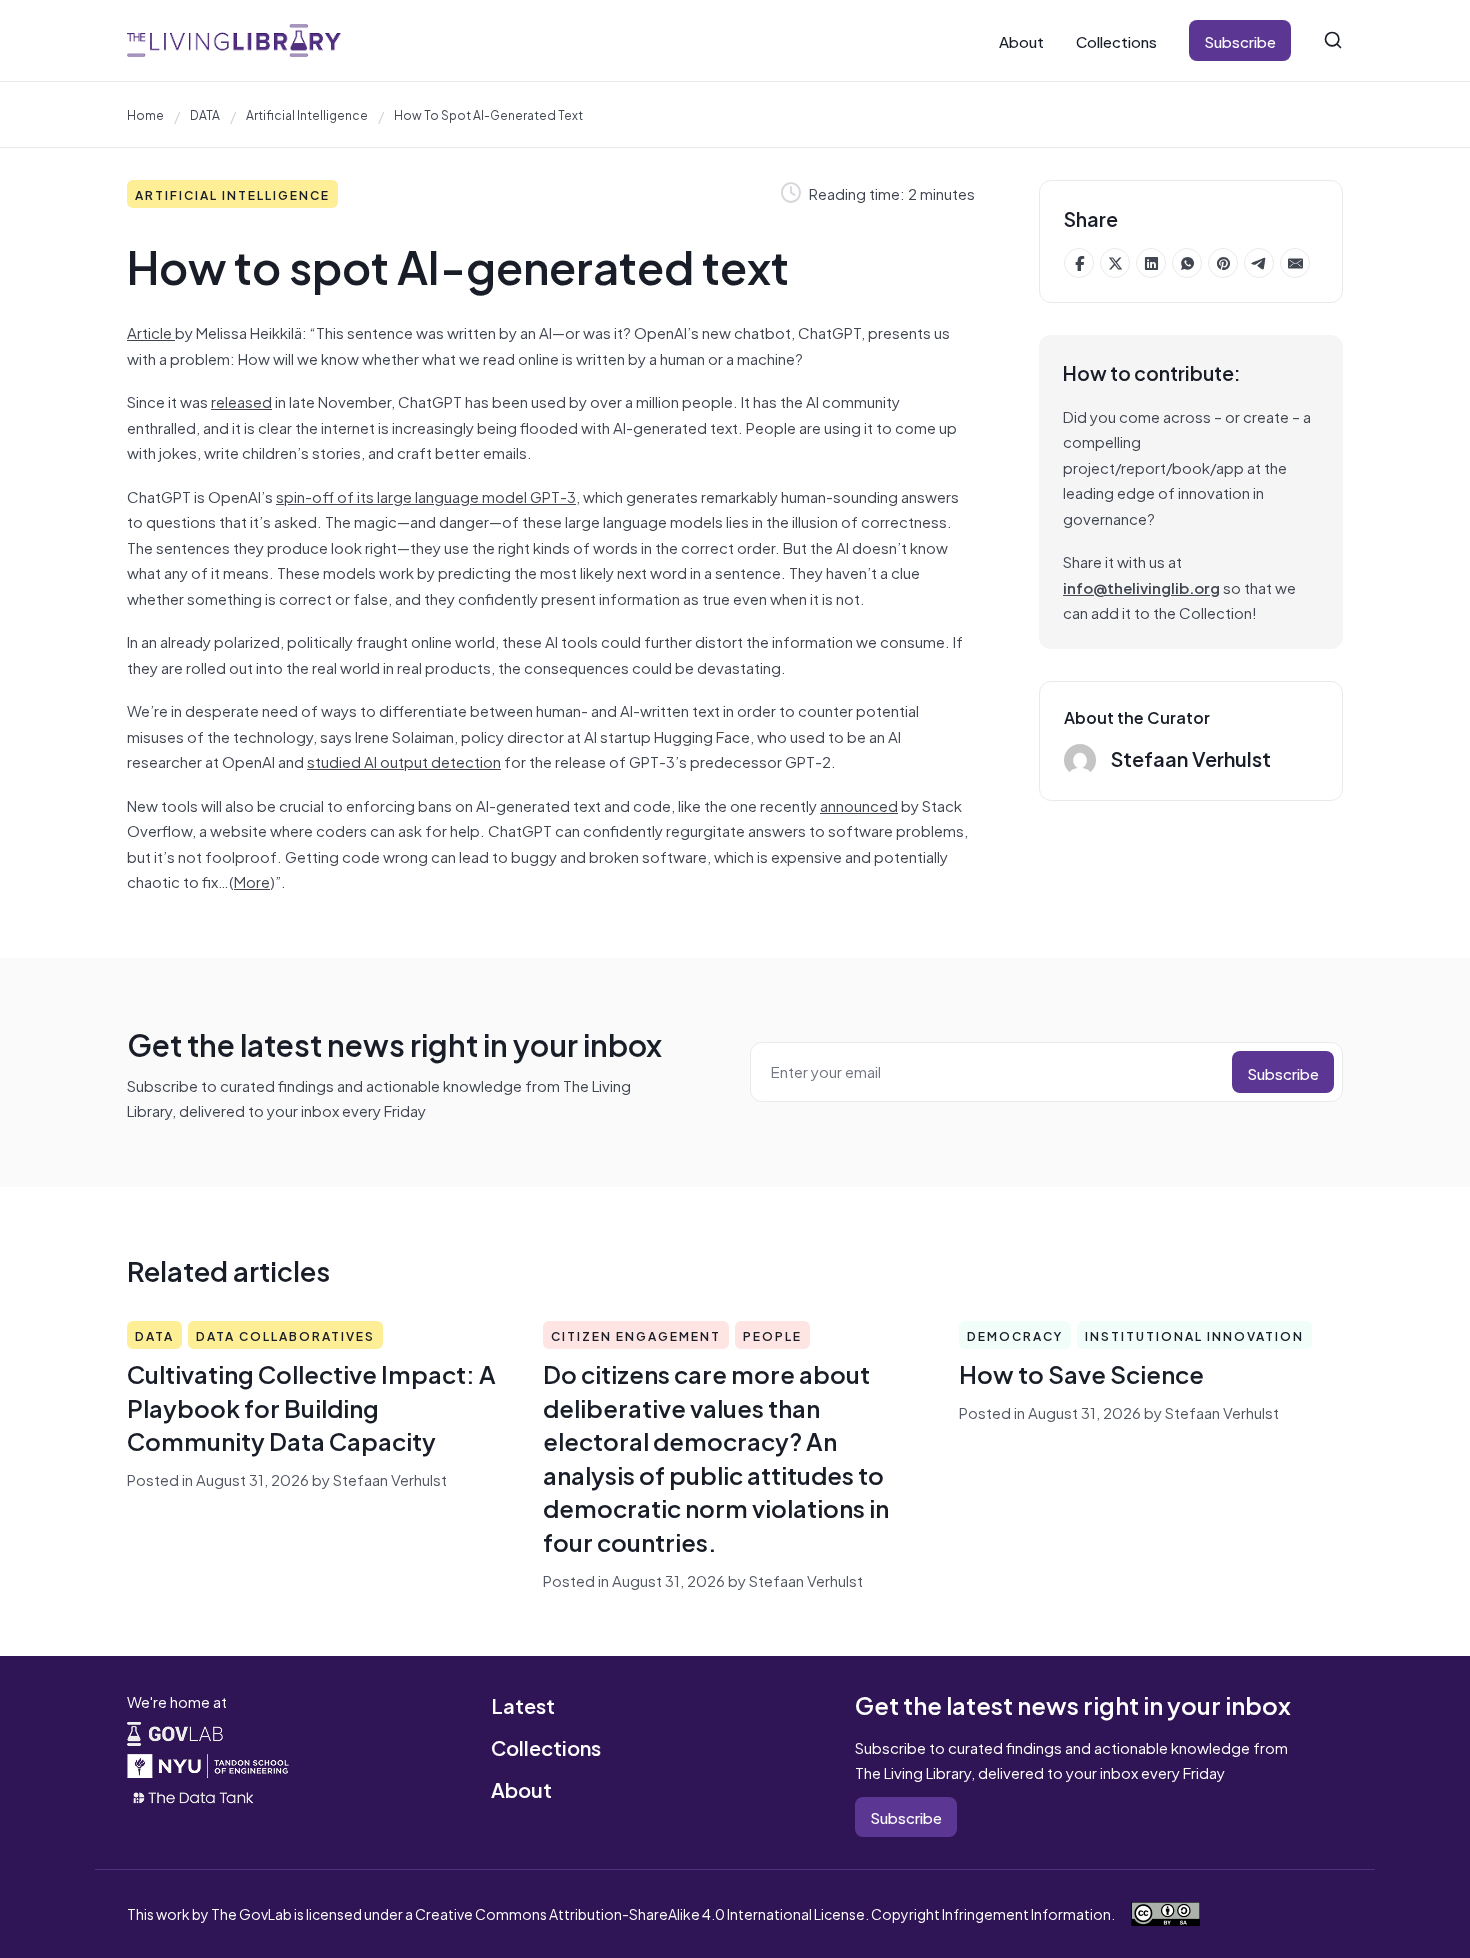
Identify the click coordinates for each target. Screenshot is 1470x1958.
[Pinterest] (1223, 263)
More (252, 880)
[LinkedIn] (1151, 263)
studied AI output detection (404, 760)
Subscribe (1240, 40)
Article (151, 331)
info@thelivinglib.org (1141, 586)
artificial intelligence (307, 114)
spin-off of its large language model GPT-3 (426, 495)
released (241, 400)
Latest (523, 1704)
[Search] (1333, 40)
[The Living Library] (234, 40)
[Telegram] (1259, 263)
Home (145, 114)
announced (859, 804)
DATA (205, 114)
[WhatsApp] (1187, 263)
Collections (1116, 40)
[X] (1115, 263)
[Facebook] (1079, 263)
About (1021, 40)
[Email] (1295, 263)
